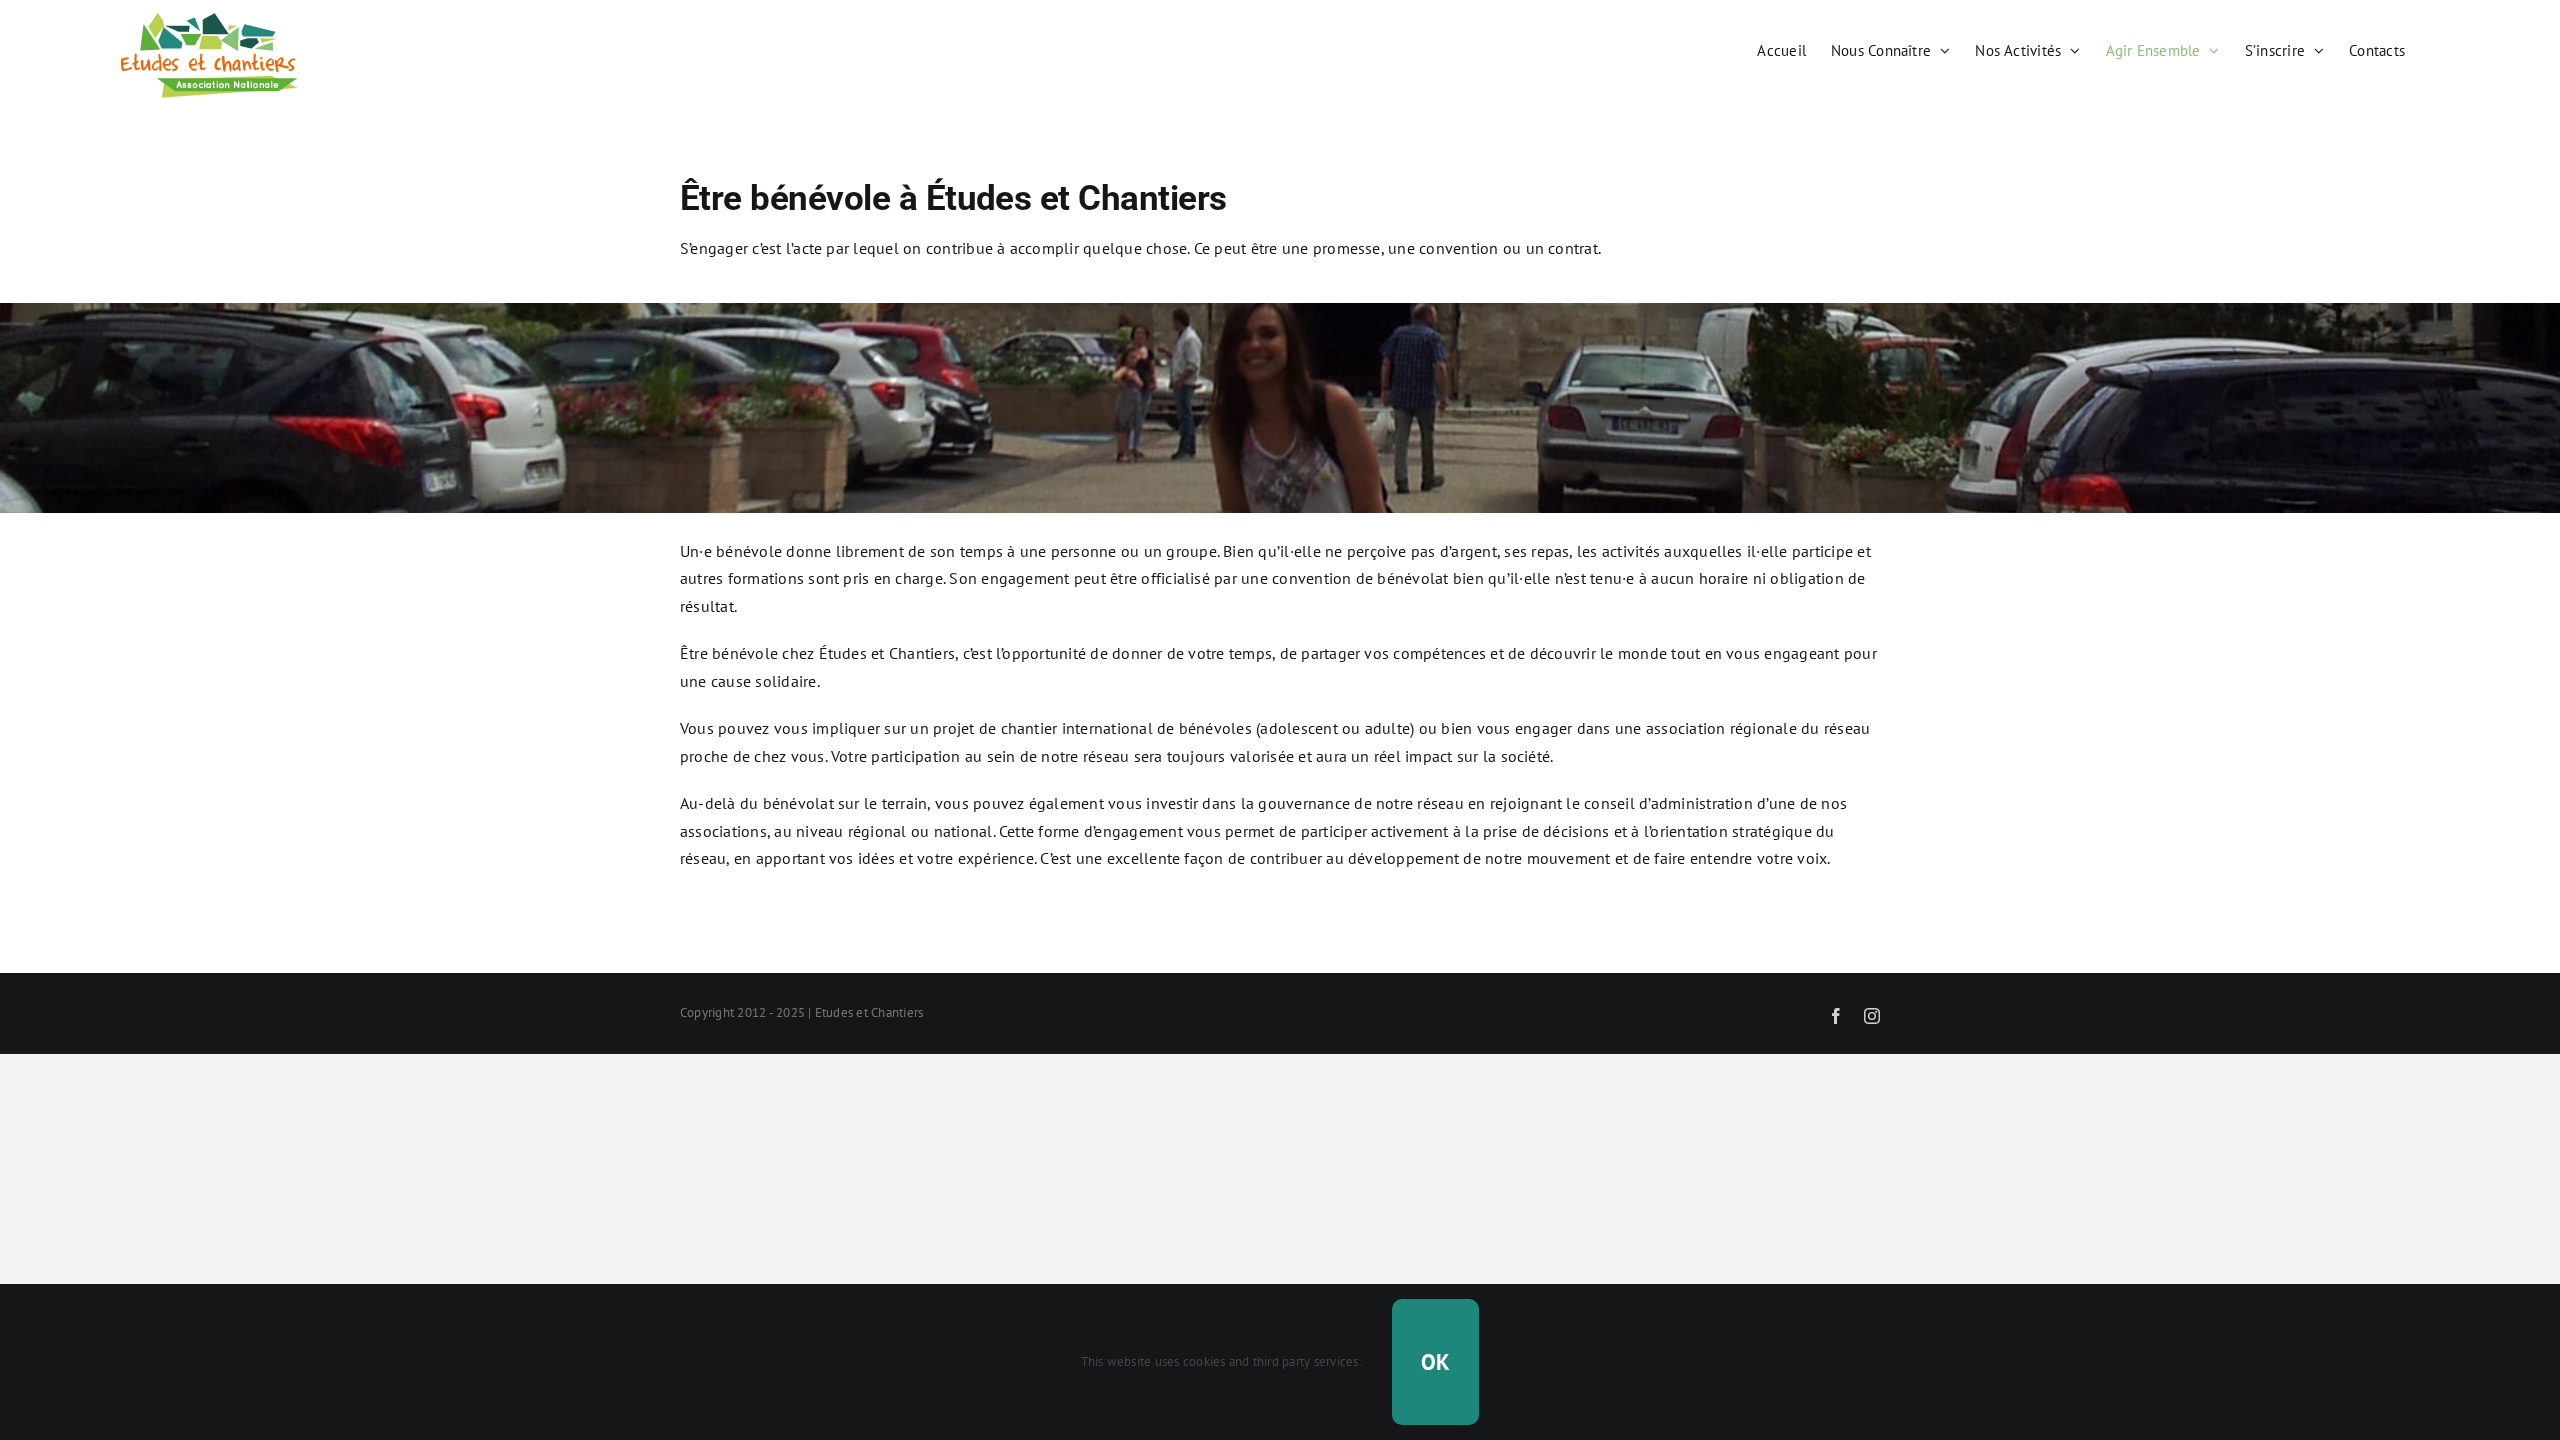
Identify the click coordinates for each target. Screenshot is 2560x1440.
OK (1436, 1362)
